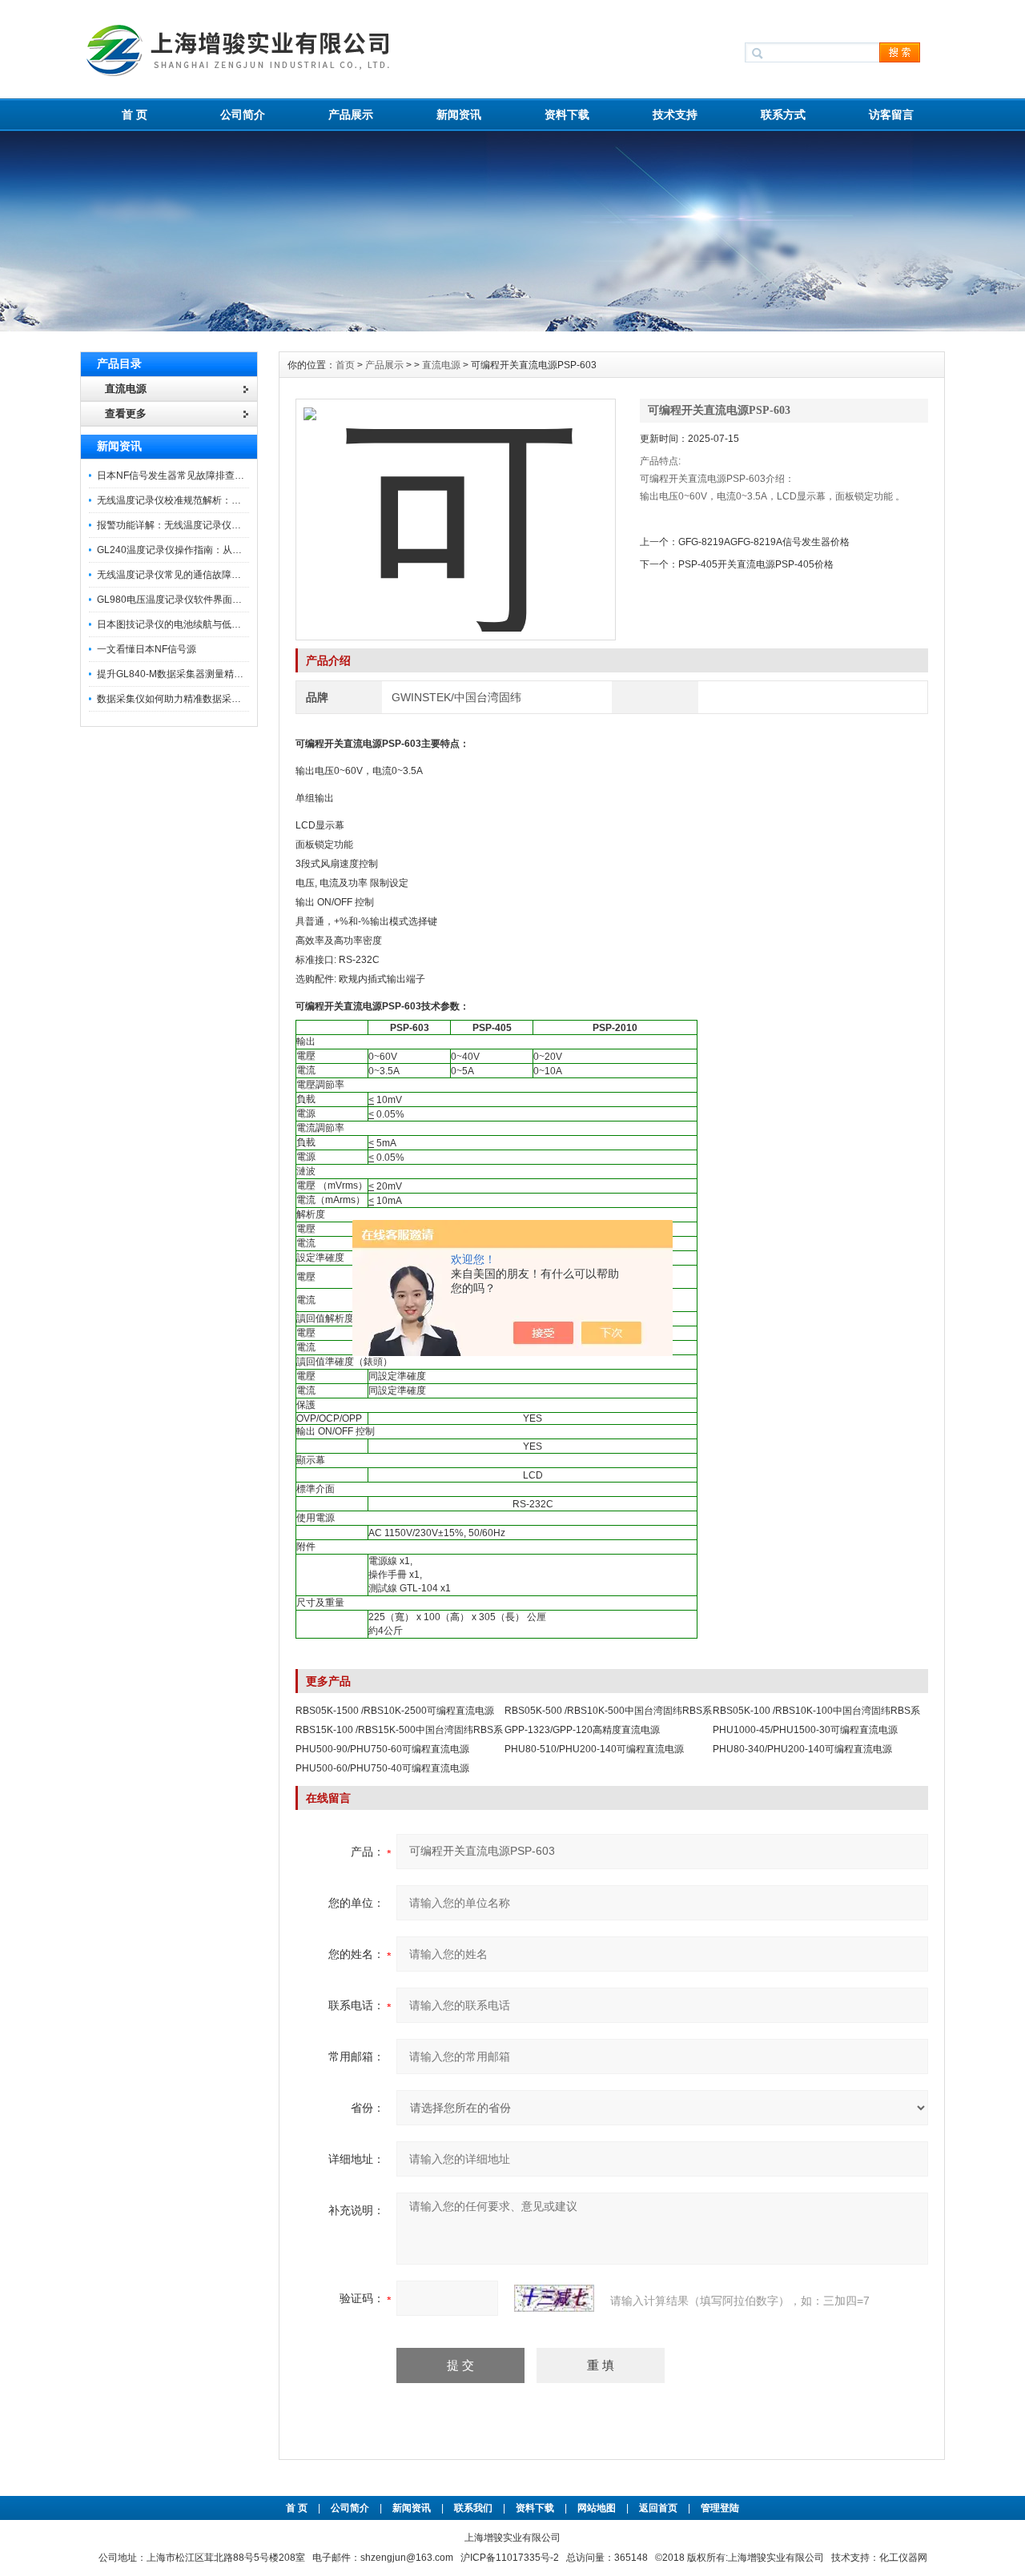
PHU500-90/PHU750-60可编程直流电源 (382, 1749)
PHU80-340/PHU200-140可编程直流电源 (802, 1749)
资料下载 (567, 114)
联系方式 (783, 114)
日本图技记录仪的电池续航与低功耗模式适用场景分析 (212, 624)
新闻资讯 (459, 114)
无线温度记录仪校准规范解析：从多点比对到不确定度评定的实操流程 (246, 500)
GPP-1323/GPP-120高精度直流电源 (582, 1730)
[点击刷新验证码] (554, 2298)
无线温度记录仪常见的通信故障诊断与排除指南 (198, 575)
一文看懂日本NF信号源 (147, 649)
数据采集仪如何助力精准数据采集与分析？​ (188, 699)
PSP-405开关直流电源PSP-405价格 (756, 564)
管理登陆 (720, 2508)
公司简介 (243, 114)
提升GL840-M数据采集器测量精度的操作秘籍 (194, 674)
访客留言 (891, 114)
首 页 (135, 114)
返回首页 (659, 2508)
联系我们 (473, 2508)
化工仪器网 (903, 2558)
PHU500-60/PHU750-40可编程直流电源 (382, 1768)
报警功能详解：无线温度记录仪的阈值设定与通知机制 (212, 525)
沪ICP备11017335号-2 (510, 2558)
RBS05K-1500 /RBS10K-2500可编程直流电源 (395, 1711)
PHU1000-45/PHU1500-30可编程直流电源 (805, 1730)
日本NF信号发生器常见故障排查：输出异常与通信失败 (214, 475)
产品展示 (351, 114)
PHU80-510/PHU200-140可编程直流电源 (594, 1749)
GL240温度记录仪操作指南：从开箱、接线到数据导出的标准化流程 (241, 550)
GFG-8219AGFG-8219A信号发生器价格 (764, 542)
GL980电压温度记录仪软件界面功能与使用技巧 (198, 600)
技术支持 (675, 114)
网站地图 (597, 2508)
